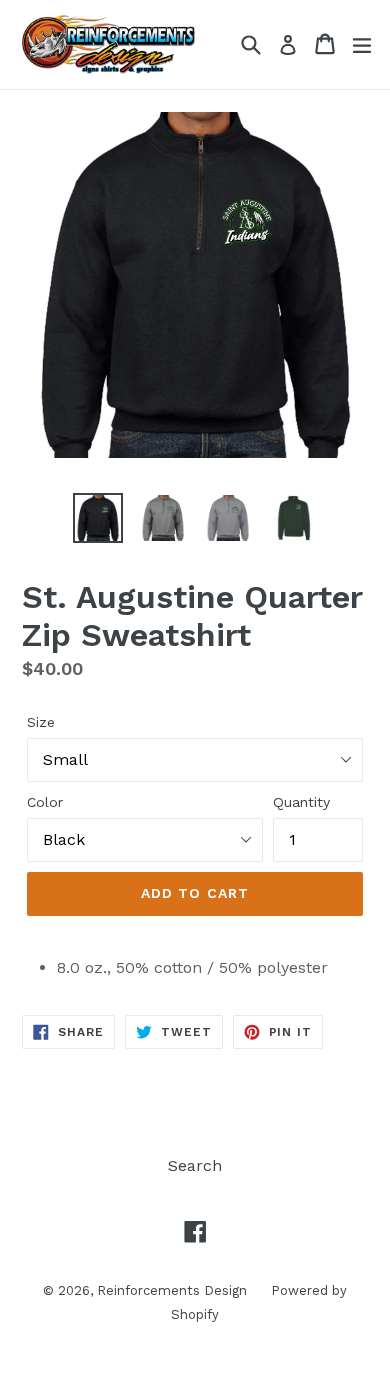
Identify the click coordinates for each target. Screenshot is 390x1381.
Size (41, 722)
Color (45, 802)
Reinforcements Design (174, 1290)
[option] (97, 518)
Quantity (301, 802)
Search (195, 1165)
